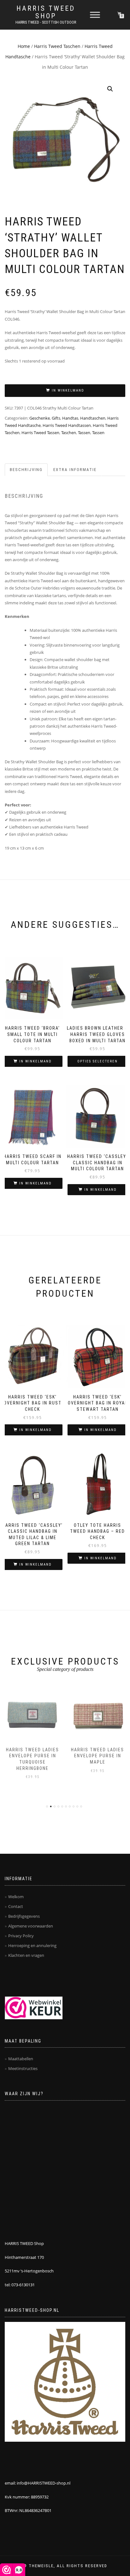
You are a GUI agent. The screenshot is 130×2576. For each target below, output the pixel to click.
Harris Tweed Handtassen (67, 425)
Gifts (56, 418)
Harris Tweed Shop (46, 12)
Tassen (84, 433)
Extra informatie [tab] (75, 470)
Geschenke (40, 418)
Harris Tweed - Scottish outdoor (46, 22)
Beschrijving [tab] (26, 470)
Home (24, 46)
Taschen (69, 433)
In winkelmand (68, 390)
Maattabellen (21, 2059)
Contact (16, 1906)
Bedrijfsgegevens (24, 1916)
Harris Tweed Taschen (57, 46)
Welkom (16, 1897)
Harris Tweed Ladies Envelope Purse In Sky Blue (98, 1756)
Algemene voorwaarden (31, 1926)
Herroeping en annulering (32, 1945)
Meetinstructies (23, 2068)
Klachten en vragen (26, 1955)
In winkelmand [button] (35, 1061)
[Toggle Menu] (95, 15)
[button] (110, 89)
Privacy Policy (21, 1936)
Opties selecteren (98, 1061)
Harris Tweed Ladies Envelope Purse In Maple (32, 1756)
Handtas (70, 418)
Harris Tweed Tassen (40, 433)
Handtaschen (93, 418)
